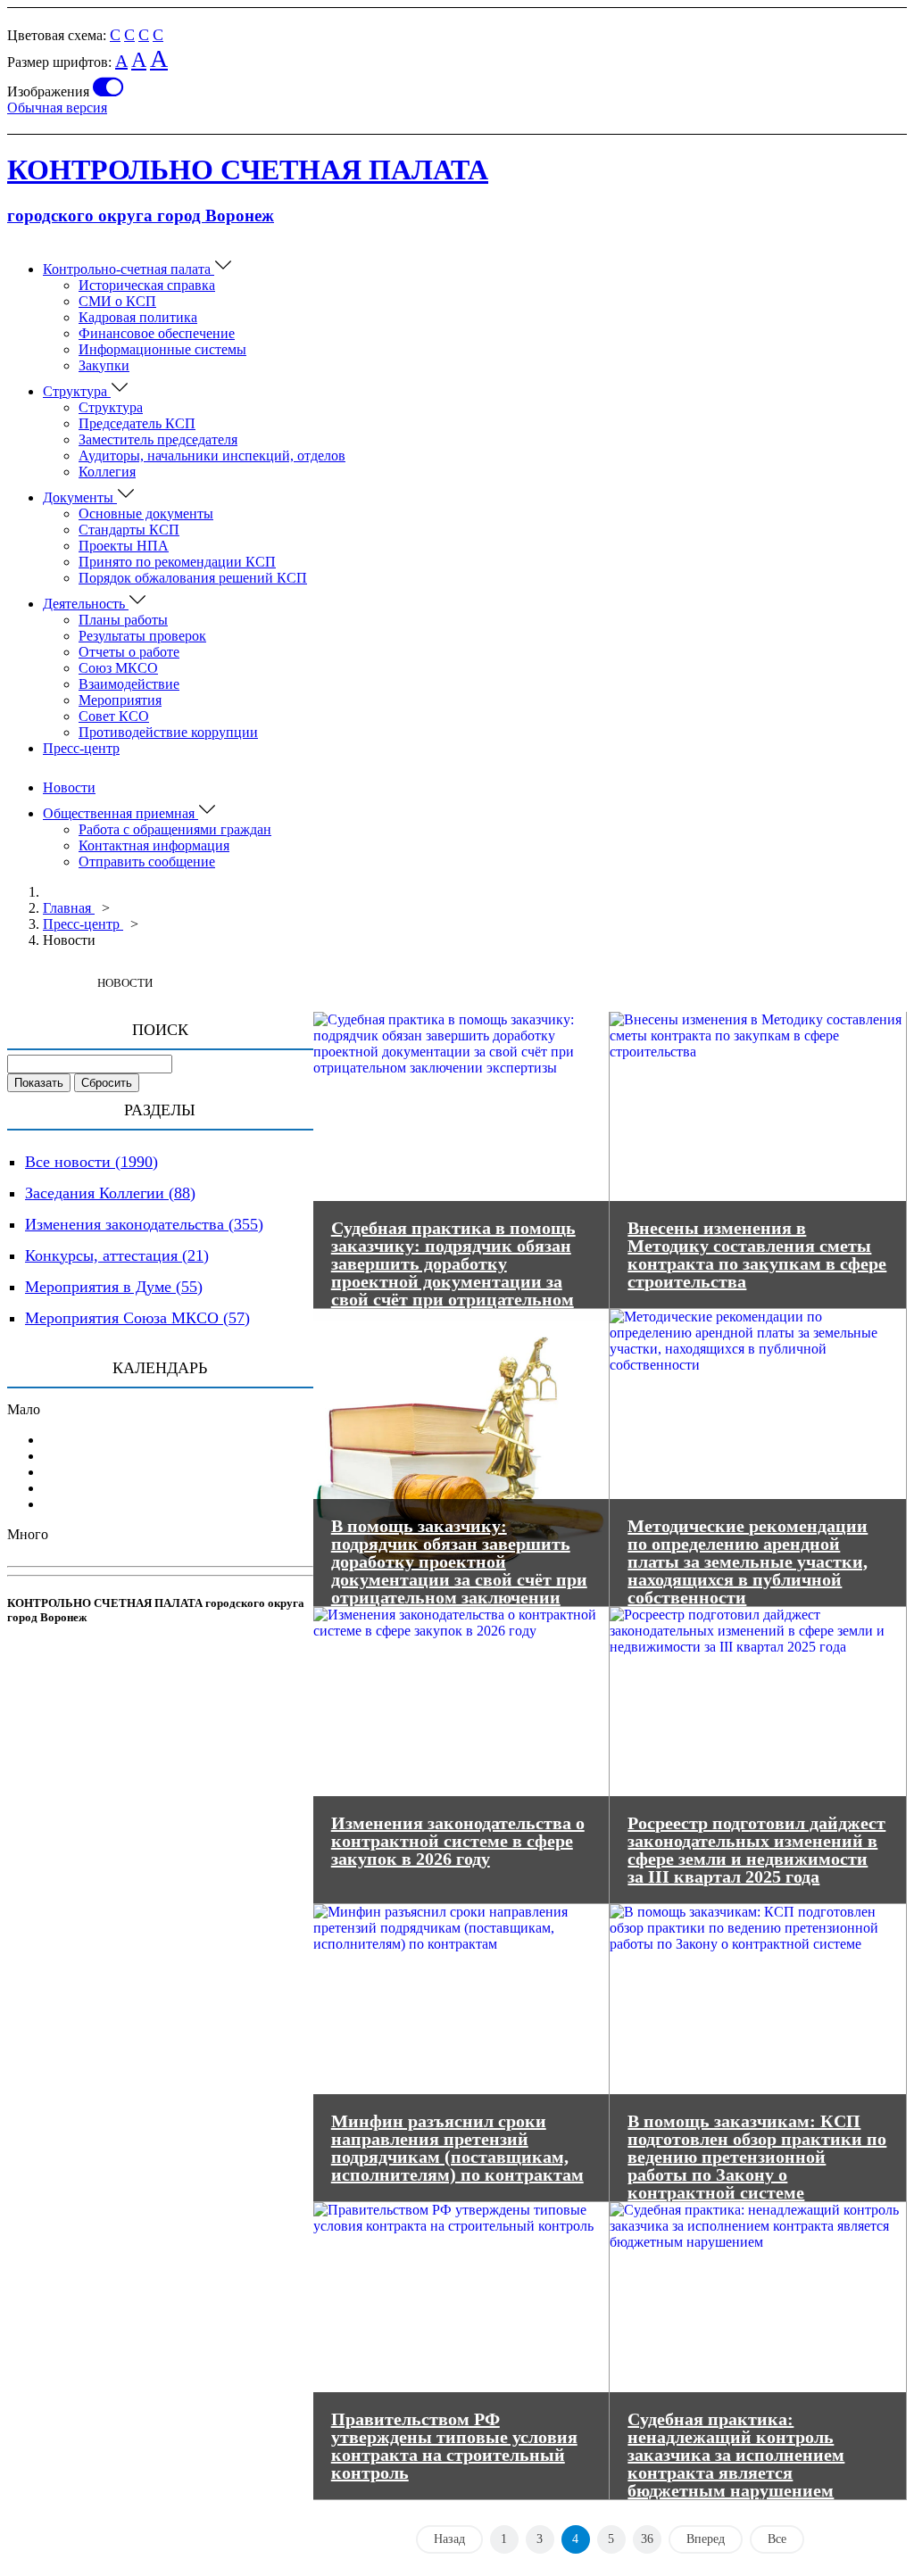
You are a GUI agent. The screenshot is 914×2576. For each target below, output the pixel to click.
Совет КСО (114, 716)
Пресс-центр (81, 748)
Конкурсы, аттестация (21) (117, 1255)
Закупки (104, 365)
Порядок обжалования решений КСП (193, 578)
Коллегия (107, 472)
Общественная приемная (120, 813)
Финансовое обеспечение (157, 333)
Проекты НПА (124, 546)
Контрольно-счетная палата (129, 269)
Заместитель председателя (158, 439)
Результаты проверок (142, 636)
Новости (69, 787)
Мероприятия (120, 700)
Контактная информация (154, 845)
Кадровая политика (138, 317)
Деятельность (86, 604)
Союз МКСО (118, 668)
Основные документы (146, 514)
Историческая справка (147, 285)
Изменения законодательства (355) (144, 1224)
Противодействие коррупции (168, 732)
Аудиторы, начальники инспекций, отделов (212, 456)
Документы (80, 497)
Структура (77, 391)
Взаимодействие (129, 684)
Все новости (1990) (91, 1162)
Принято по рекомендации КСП (177, 562)
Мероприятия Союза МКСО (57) (137, 1318)
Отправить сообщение (147, 861)
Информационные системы (162, 349)
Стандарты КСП (129, 530)
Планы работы (123, 620)
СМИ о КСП (117, 301)
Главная (69, 908)
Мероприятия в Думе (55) (114, 1287)
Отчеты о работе (129, 652)
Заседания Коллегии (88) (110, 1193)
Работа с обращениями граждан (175, 829)
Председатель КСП (137, 423)
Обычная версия (57, 108)
